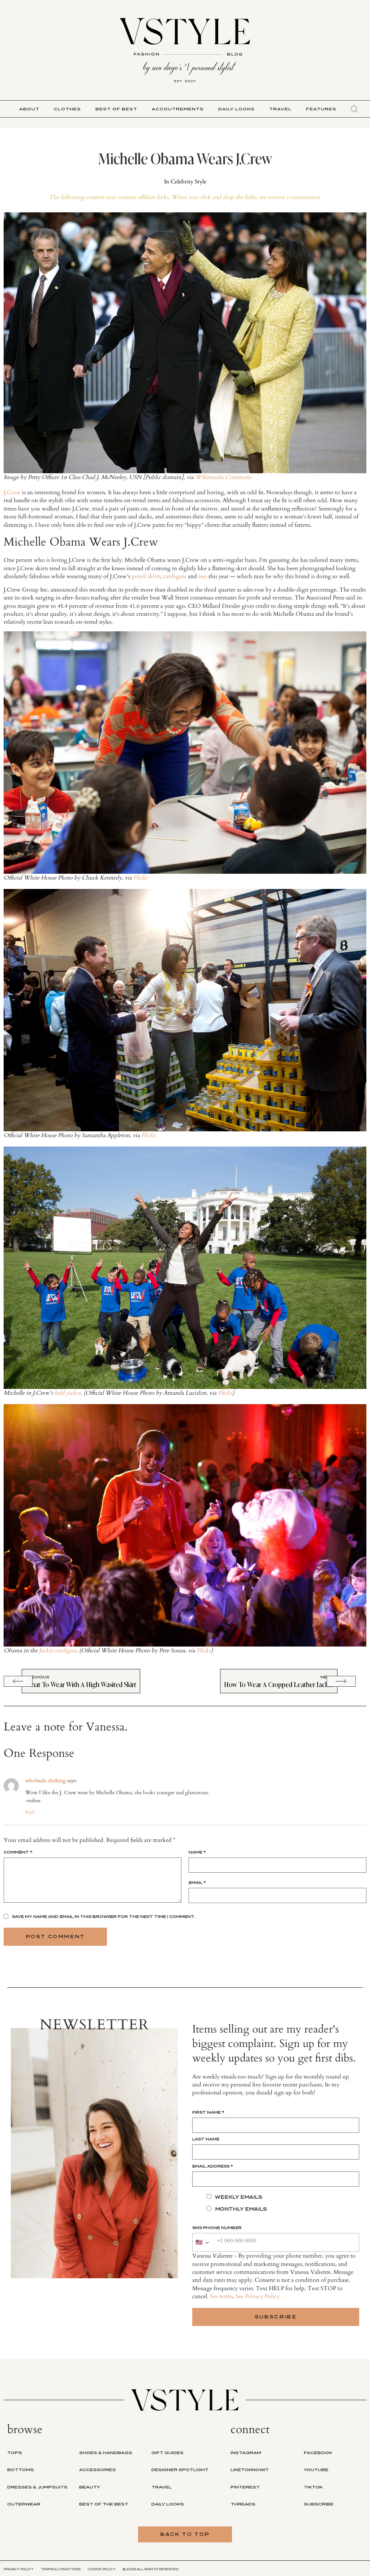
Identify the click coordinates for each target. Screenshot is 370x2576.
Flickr (141, 878)
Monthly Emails (241, 2209)
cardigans (175, 576)
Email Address (213, 2166)
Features (321, 109)
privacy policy (19, 2569)
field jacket (67, 1393)
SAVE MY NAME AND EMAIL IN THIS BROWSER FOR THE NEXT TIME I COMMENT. (104, 1916)
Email (197, 1882)
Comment (18, 1852)
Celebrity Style (188, 182)
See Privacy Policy (258, 2296)
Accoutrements (178, 109)
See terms (221, 2296)
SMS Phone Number (217, 2228)
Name (197, 1852)
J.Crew (12, 492)
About (29, 109)
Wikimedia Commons (223, 477)
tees (203, 576)
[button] (354, 109)
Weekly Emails (239, 2197)
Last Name (206, 2139)
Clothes (67, 109)
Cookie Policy (102, 2569)
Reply (30, 1812)
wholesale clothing (46, 1781)
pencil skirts (146, 576)
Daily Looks (236, 109)
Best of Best (116, 109)
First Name (208, 2112)
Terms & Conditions (61, 2569)
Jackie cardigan (58, 1651)
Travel (280, 109)
